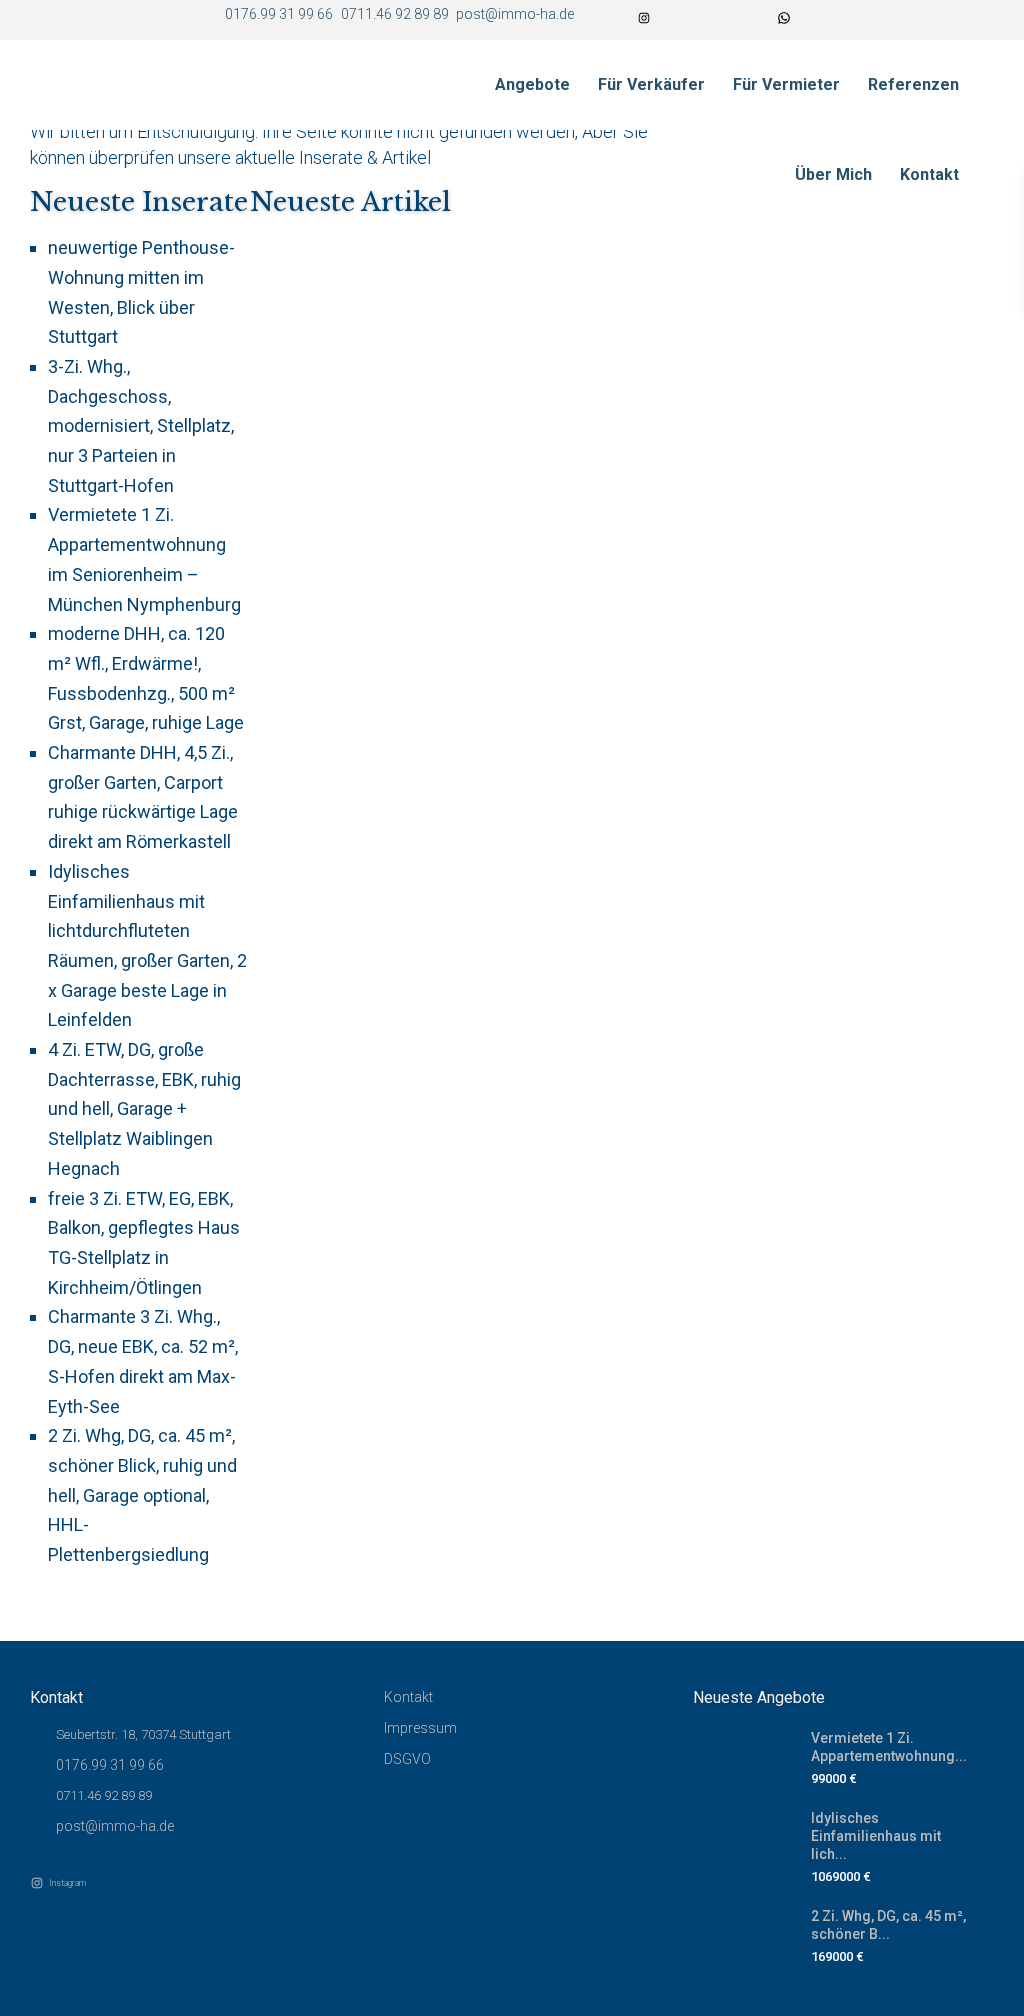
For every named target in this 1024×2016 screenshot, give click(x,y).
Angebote (532, 84)
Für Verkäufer (651, 84)
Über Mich (833, 174)
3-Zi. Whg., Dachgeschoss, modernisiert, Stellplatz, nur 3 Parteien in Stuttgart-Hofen (141, 426)
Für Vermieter (786, 84)
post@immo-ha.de (115, 1826)
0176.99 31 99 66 (110, 1765)
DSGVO (407, 1759)
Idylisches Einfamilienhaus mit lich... (876, 1836)
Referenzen (913, 84)
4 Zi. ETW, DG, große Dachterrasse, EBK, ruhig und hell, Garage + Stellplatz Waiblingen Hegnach (144, 1109)
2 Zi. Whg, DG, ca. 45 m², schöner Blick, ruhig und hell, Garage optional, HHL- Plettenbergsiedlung (142, 1495)
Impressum (420, 1728)
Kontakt (929, 174)
